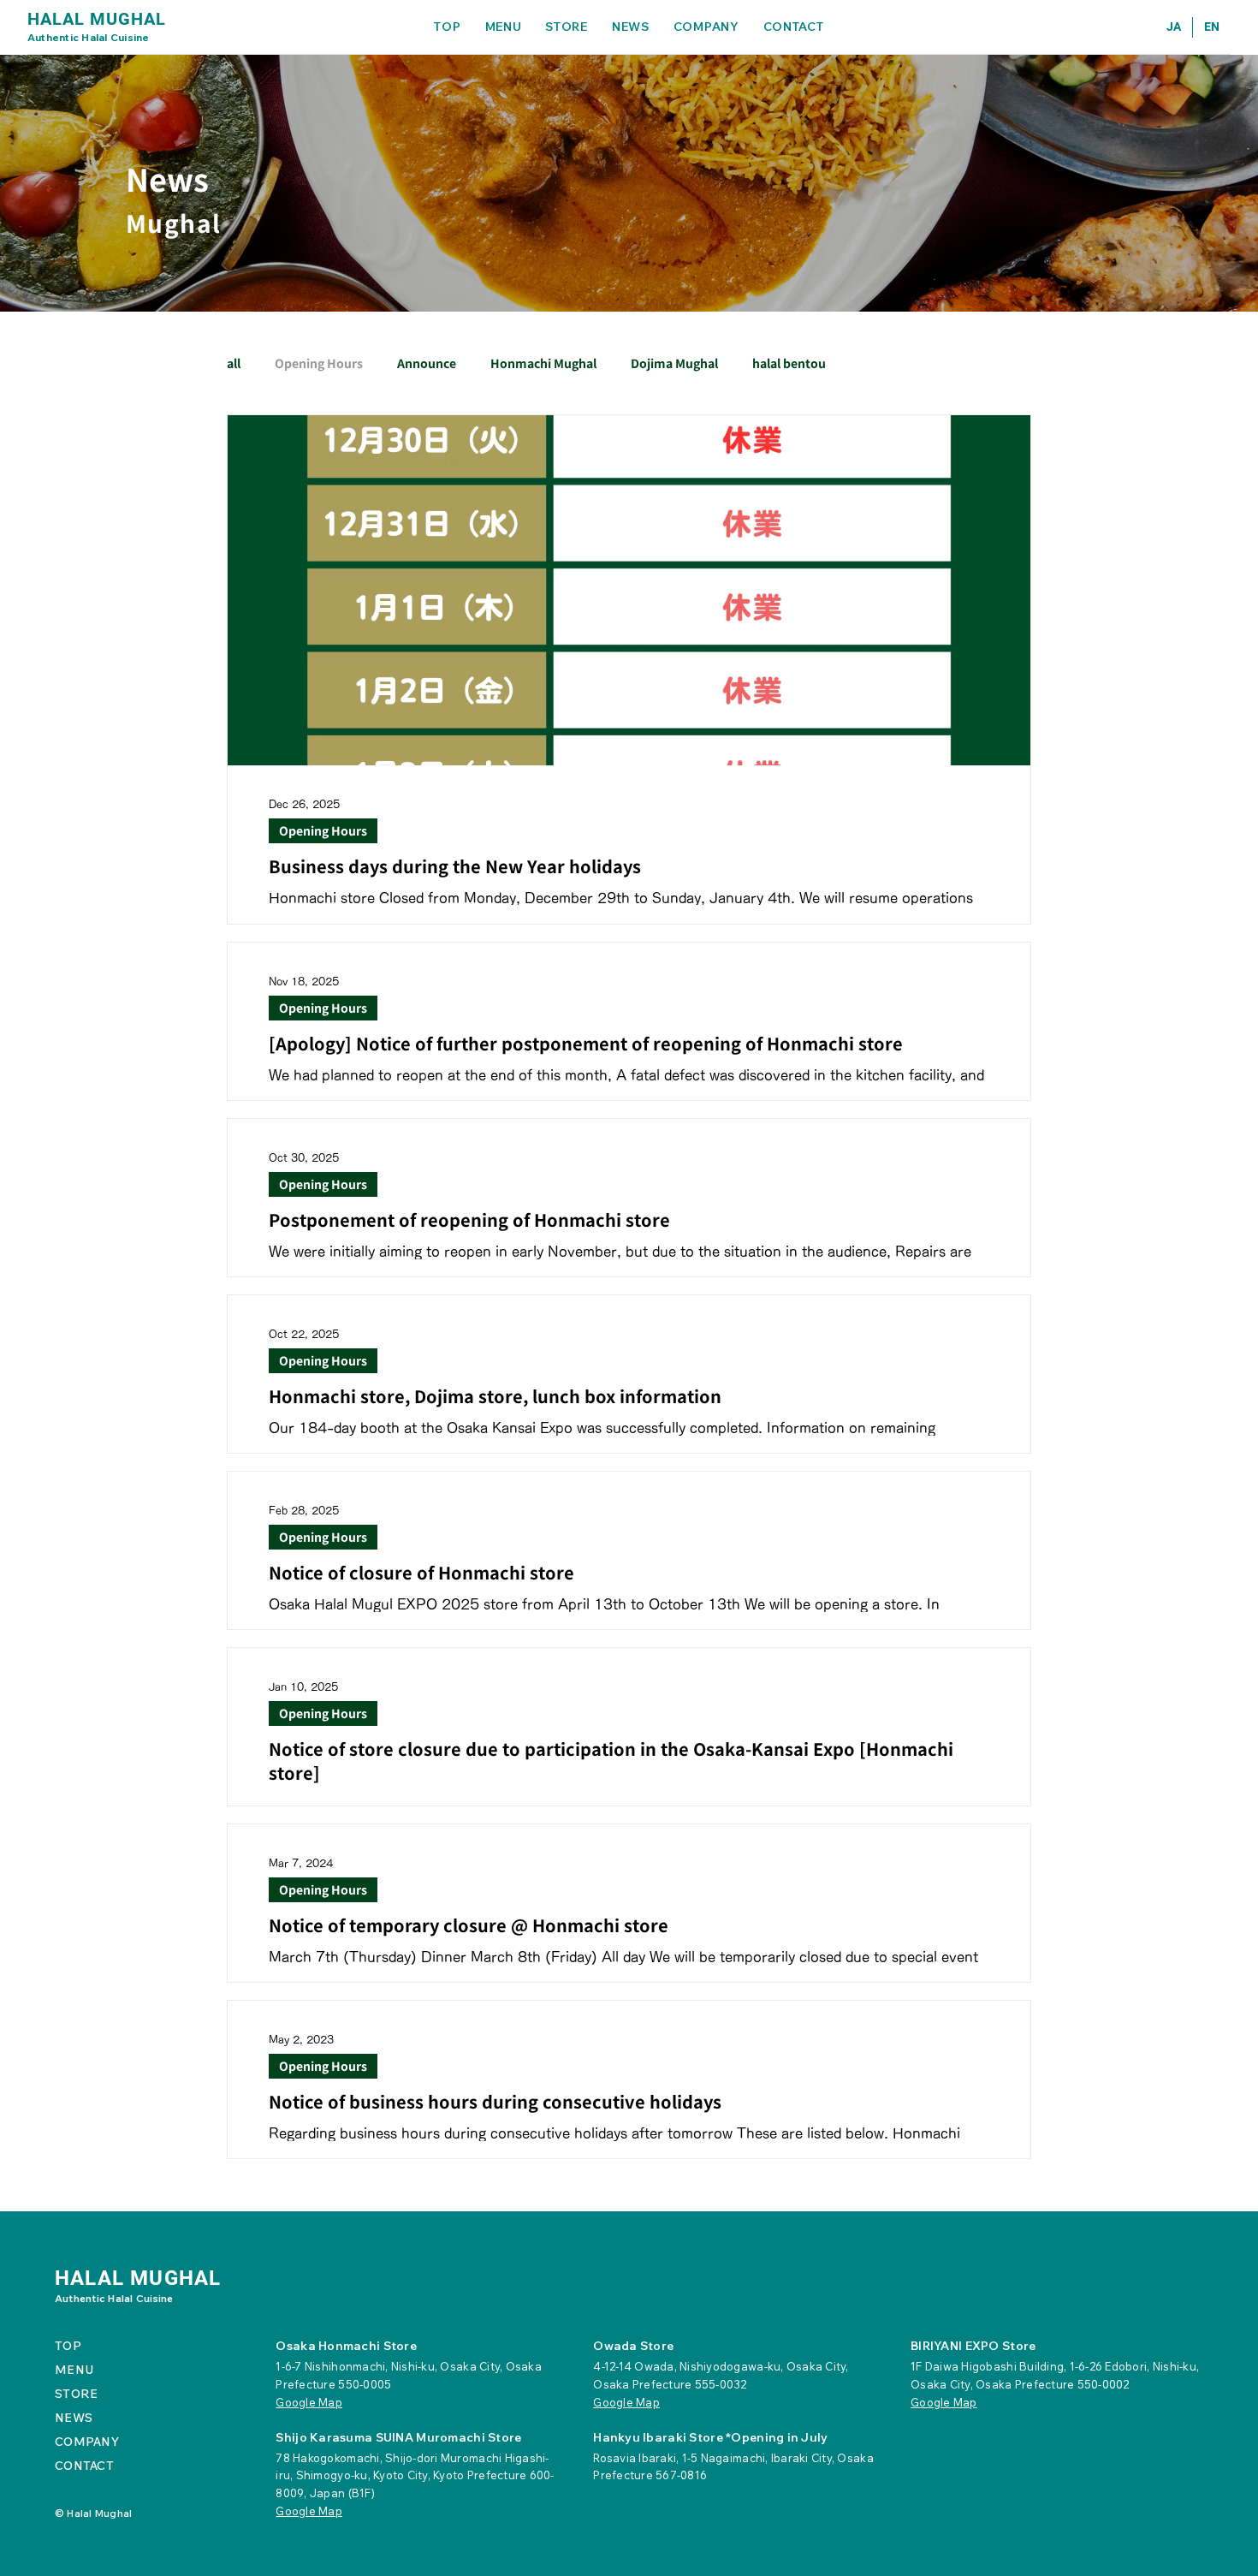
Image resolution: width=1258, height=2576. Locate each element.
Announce (427, 363)
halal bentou (789, 363)
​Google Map (309, 2402)
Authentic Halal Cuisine (89, 37)
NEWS (74, 2418)
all (234, 363)
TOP (68, 2346)
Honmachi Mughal (543, 363)
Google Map (626, 2402)
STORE (76, 2394)
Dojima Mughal (674, 363)
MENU (74, 2370)
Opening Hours (319, 363)
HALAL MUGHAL (97, 19)
